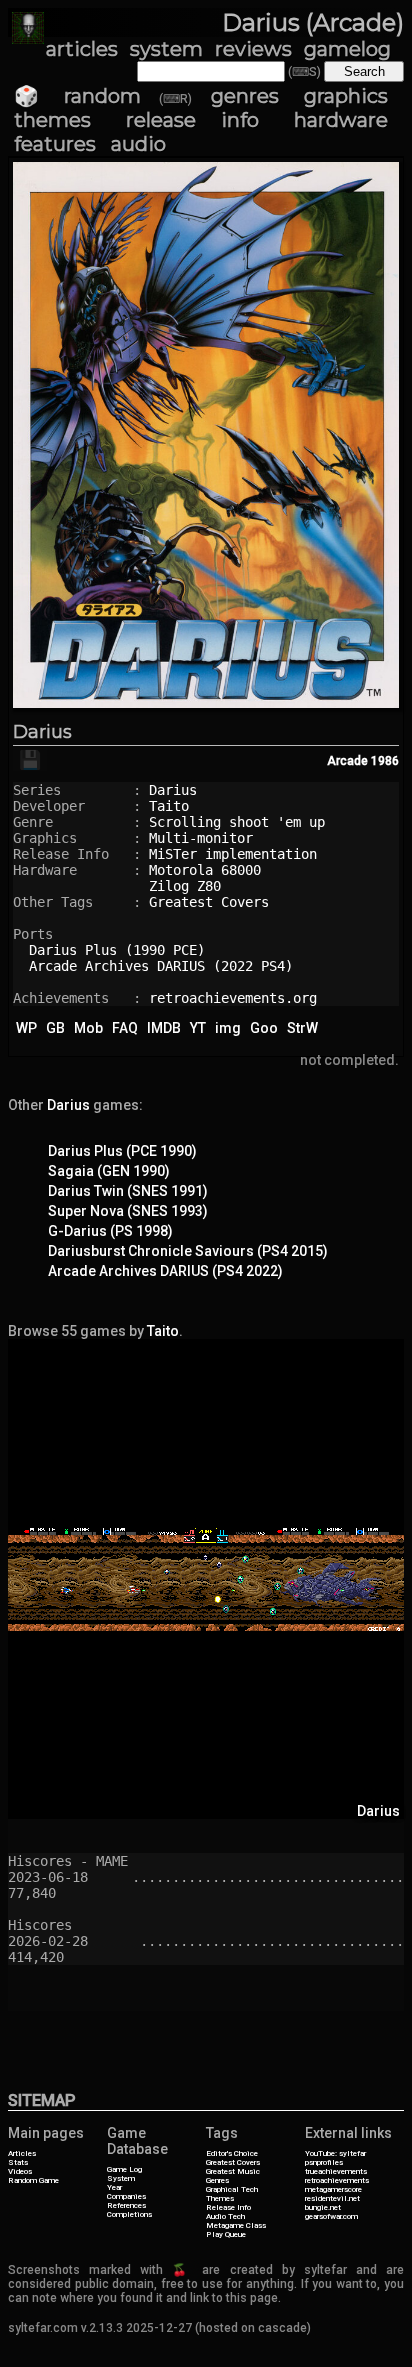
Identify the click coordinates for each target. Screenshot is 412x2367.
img (228, 1028)
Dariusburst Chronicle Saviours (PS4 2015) (188, 1251)
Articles (22, 2153)
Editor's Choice (232, 2153)
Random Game (33, 2180)
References (126, 2205)
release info (192, 120)
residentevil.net (332, 2198)
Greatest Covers (209, 902)
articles (82, 49)
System (121, 2178)
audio (138, 144)
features (55, 144)
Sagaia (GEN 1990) (109, 1171)
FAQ (125, 1028)
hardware (341, 120)
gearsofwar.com (331, 2216)
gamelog (347, 49)
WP (26, 1028)
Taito (169, 806)
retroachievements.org (233, 998)
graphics (346, 96)
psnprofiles (324, 2162)
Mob (88, 1028)
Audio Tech (225, 2216)
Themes (220, 2198)
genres (245, 96)
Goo (264, 1028)
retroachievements (337, 2180)
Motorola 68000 (205, 870)
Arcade (347, 761)
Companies (126, 2196)
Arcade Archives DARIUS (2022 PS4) (161, 966)
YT (198, 1028)
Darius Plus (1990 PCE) (117, 950)
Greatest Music (233, 2171)
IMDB (164, 1028)
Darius (42, 732)
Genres (217, 2180)
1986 (385, 761)
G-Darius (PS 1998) (110, 1231)
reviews (253, 49)
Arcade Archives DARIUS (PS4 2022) (165, 1271)
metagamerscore (333, 2189)
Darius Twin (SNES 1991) (128, 1191)
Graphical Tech (232, 2189)
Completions (129, 2214)
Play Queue (226, 2234)
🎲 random (77, 96)
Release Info (228, 2207)
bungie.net (323, 2207)
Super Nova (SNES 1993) (128, 1211)
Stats (18, 2162)
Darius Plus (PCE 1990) (122, 1151)
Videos (20, 2171)
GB (55, 1028)
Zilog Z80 (185, 886)
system (166, 49)
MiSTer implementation (233, 854)
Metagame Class (236, 2225)
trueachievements (336, 2171)
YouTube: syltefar (335, 2153)
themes (52, 120)
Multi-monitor (201, 838)
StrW (302, 1028)
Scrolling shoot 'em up (237, 822)
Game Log (124, 2169)
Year (114, 2187)
